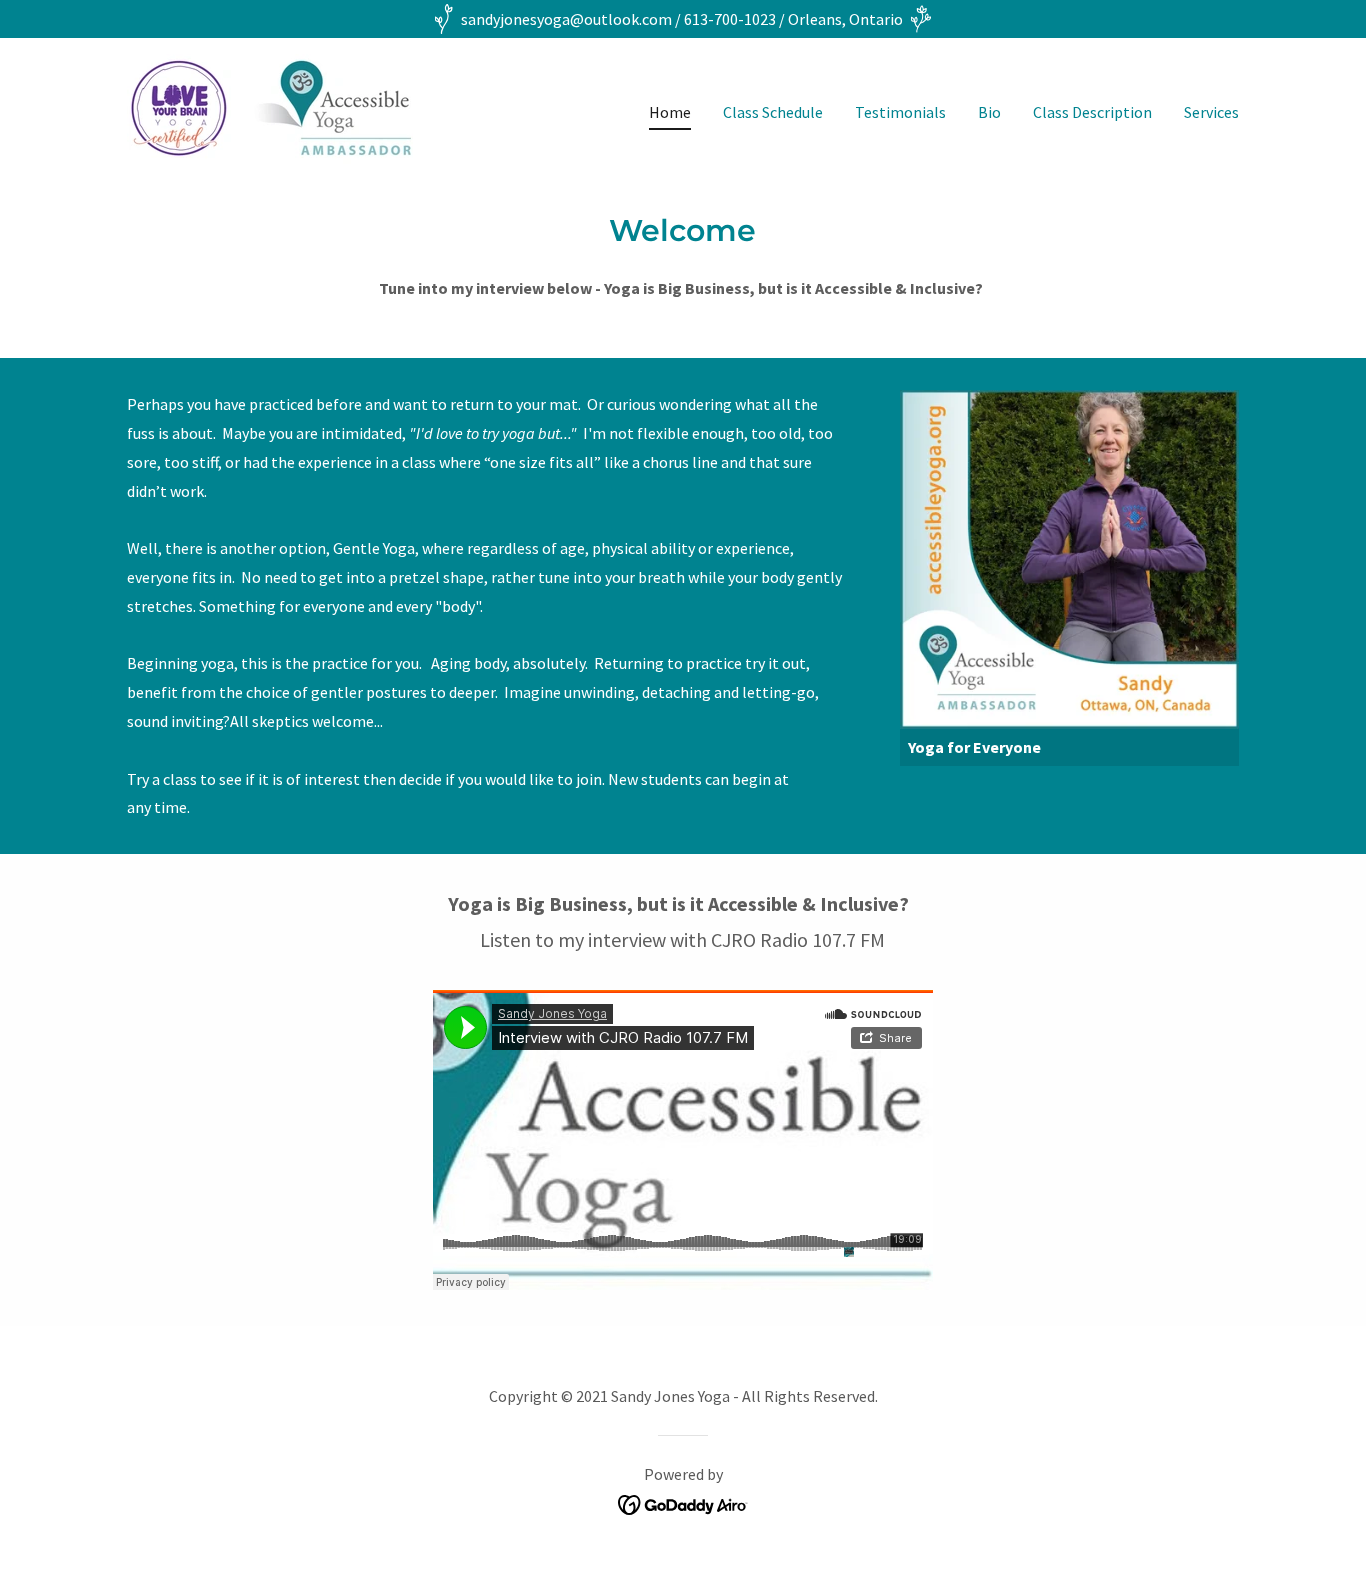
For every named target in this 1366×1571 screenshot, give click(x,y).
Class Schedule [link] (773, 112)
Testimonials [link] (900, 112)
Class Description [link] (1092, 112)
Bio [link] (989, 112)
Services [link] (1211, 112)
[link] (270, 107)
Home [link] (670, 112)
